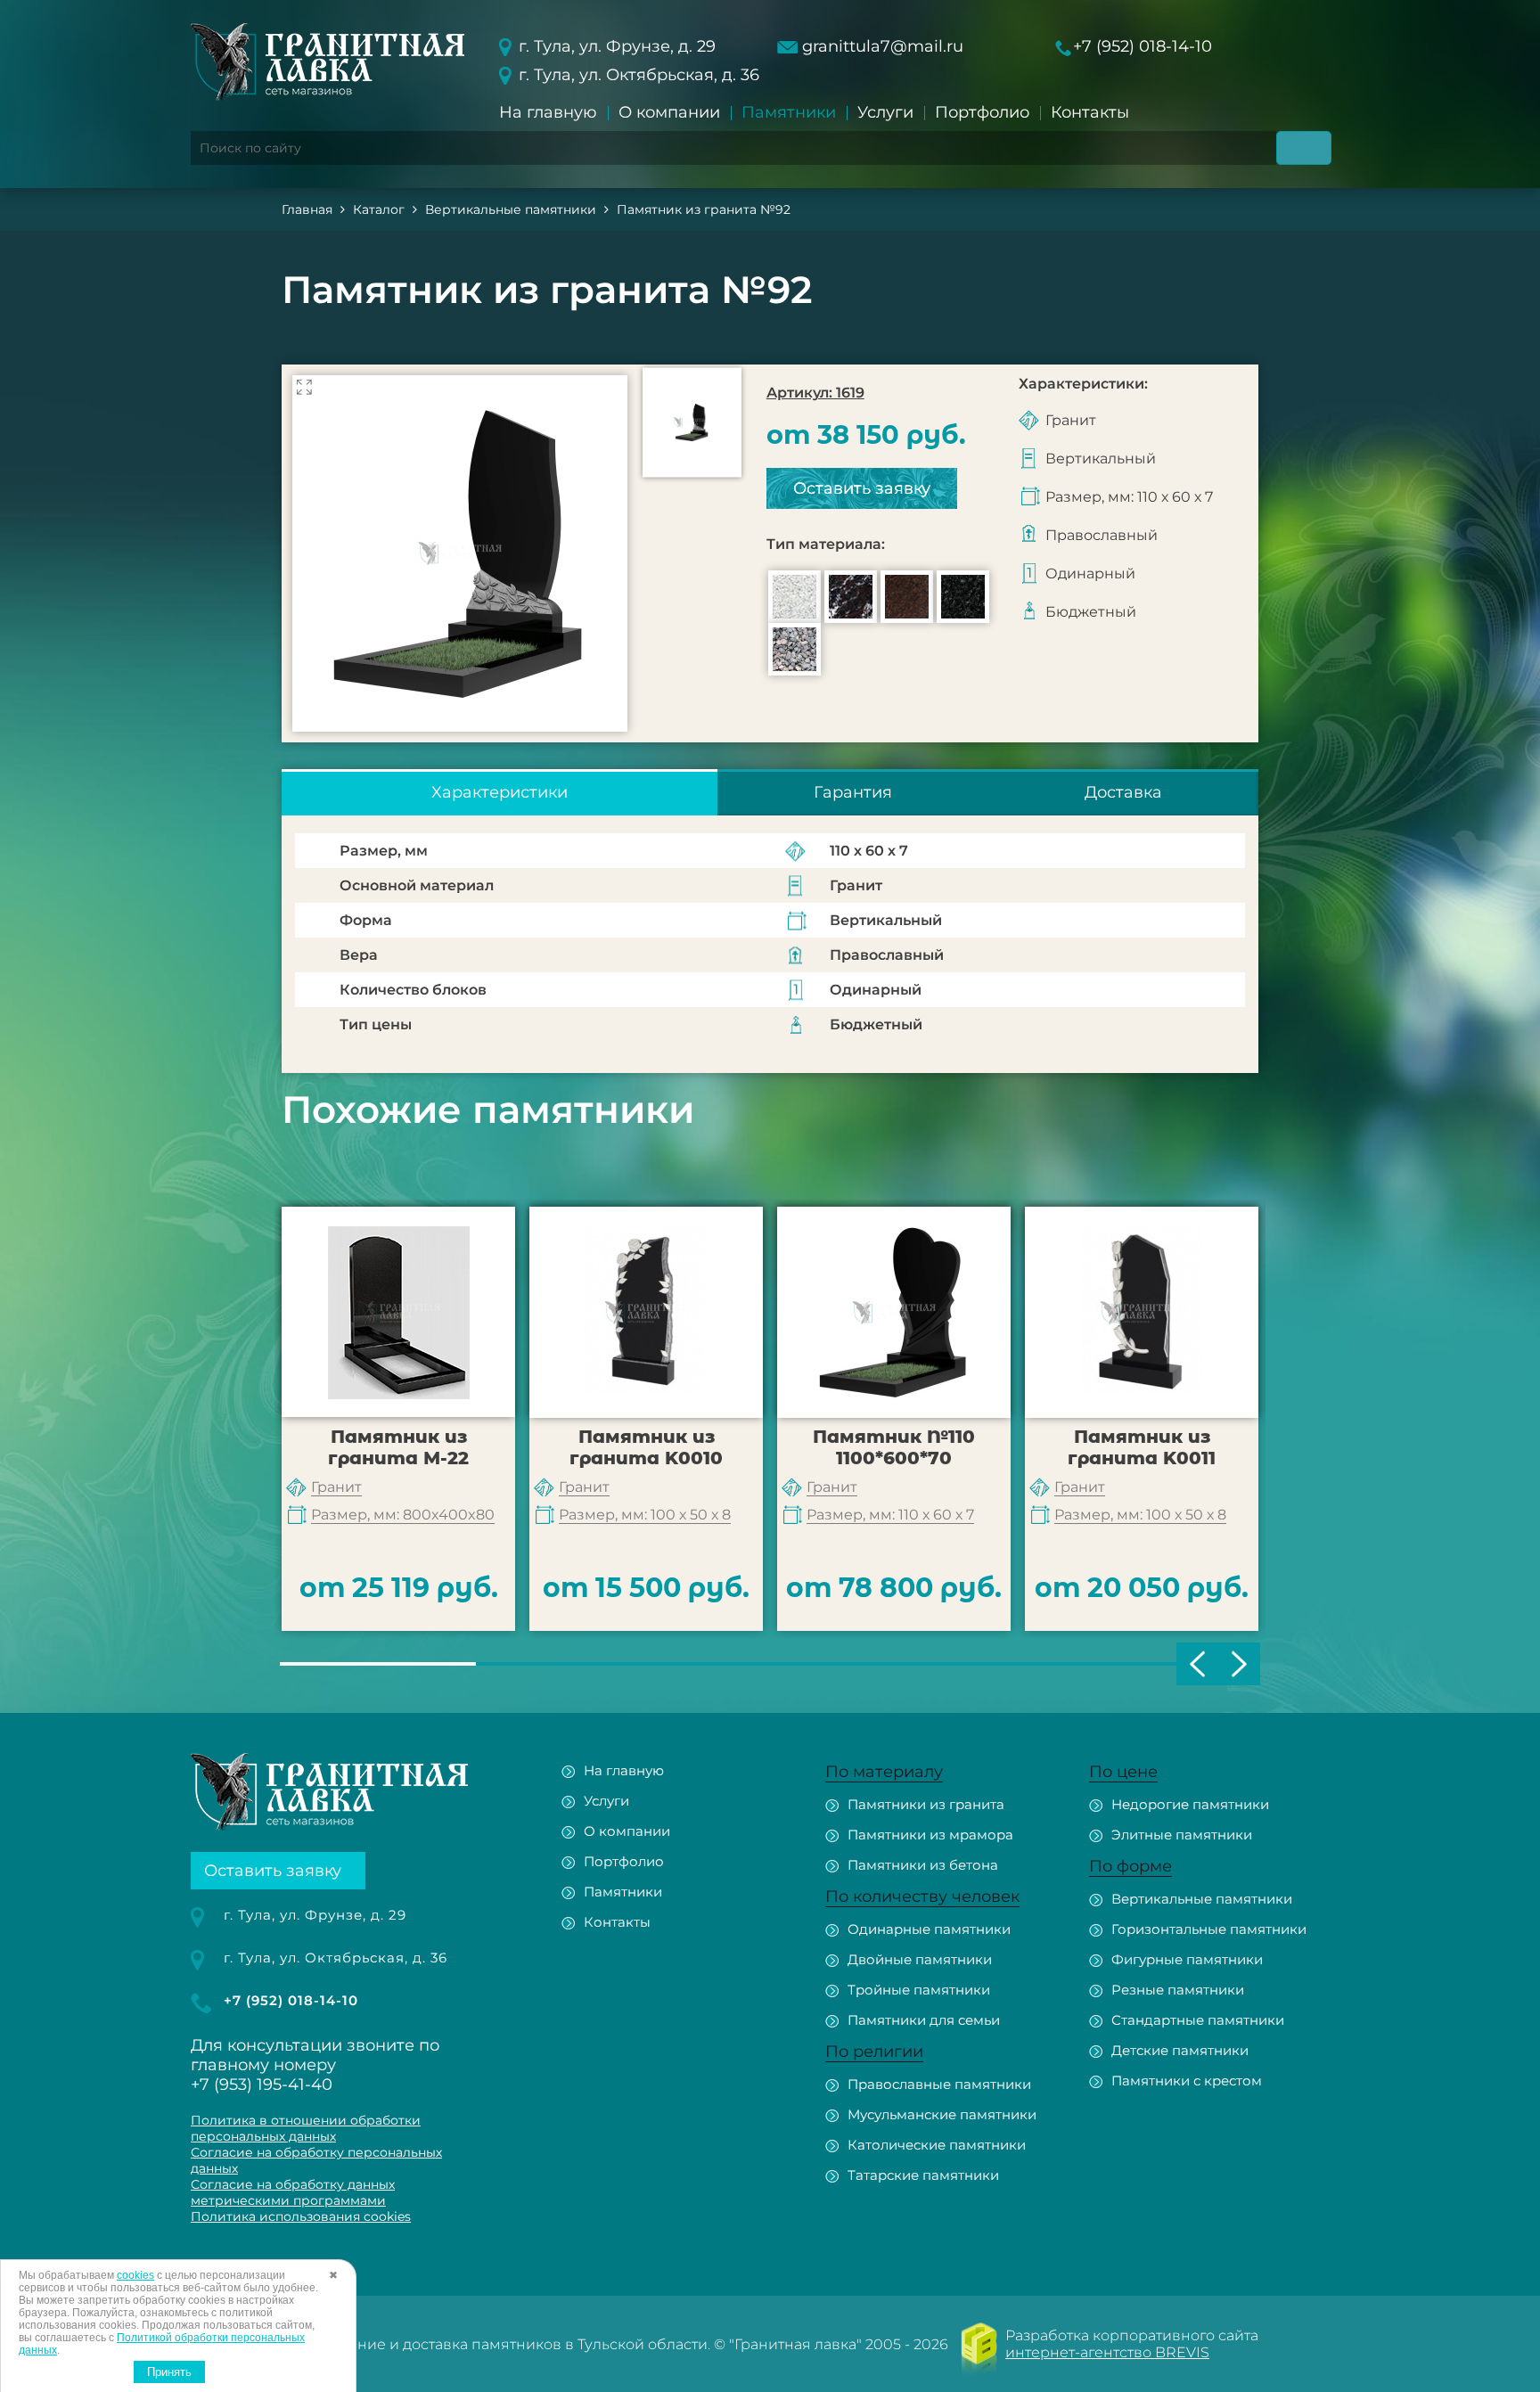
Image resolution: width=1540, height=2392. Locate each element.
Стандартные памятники (1198, 2020)
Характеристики (500, 792)
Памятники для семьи (924, 2020)
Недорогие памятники (1190, 1804)
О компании (669, 112)
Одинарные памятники (929, 1929)
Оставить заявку (862, 488)
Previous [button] (1197, 1664)
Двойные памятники (920, 1959)
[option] (460, 553)
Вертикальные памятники (1202, 1899)
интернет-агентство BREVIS (1107, 2352)
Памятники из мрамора (930, 1835)
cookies (135, 2275)
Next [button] (1239, 1664)
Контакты (1090, 112)
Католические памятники (937, 2145)
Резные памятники (1178, 1990)
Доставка (1123, 792)
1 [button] (378, 1664)
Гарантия (853, 792)
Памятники (789, 112)
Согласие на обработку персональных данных (316, 2160)
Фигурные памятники (1187, 1959)
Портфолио (982, 112)
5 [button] (1162, 1664)
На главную (548, 112)
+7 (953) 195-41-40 (262, 2085)
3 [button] (770, 1664)
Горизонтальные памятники (1209, 1929)
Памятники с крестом (1187, 2081)
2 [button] (574, 1664)
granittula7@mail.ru (883, 46)
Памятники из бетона (923, 1865)
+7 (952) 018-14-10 (1143, 46)
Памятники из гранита (926, 1804)
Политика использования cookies (301, 2216)
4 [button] (966, 1664)
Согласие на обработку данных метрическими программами (293, 2192)
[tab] (500, 792)
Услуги (885, 112)
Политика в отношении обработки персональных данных (306, 2128)
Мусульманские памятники (942, 2114)
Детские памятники (1180, 2050)
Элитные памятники (1182, 1835)
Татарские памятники (923, 2175)
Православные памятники (939, 2084)
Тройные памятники (919, 1990)
